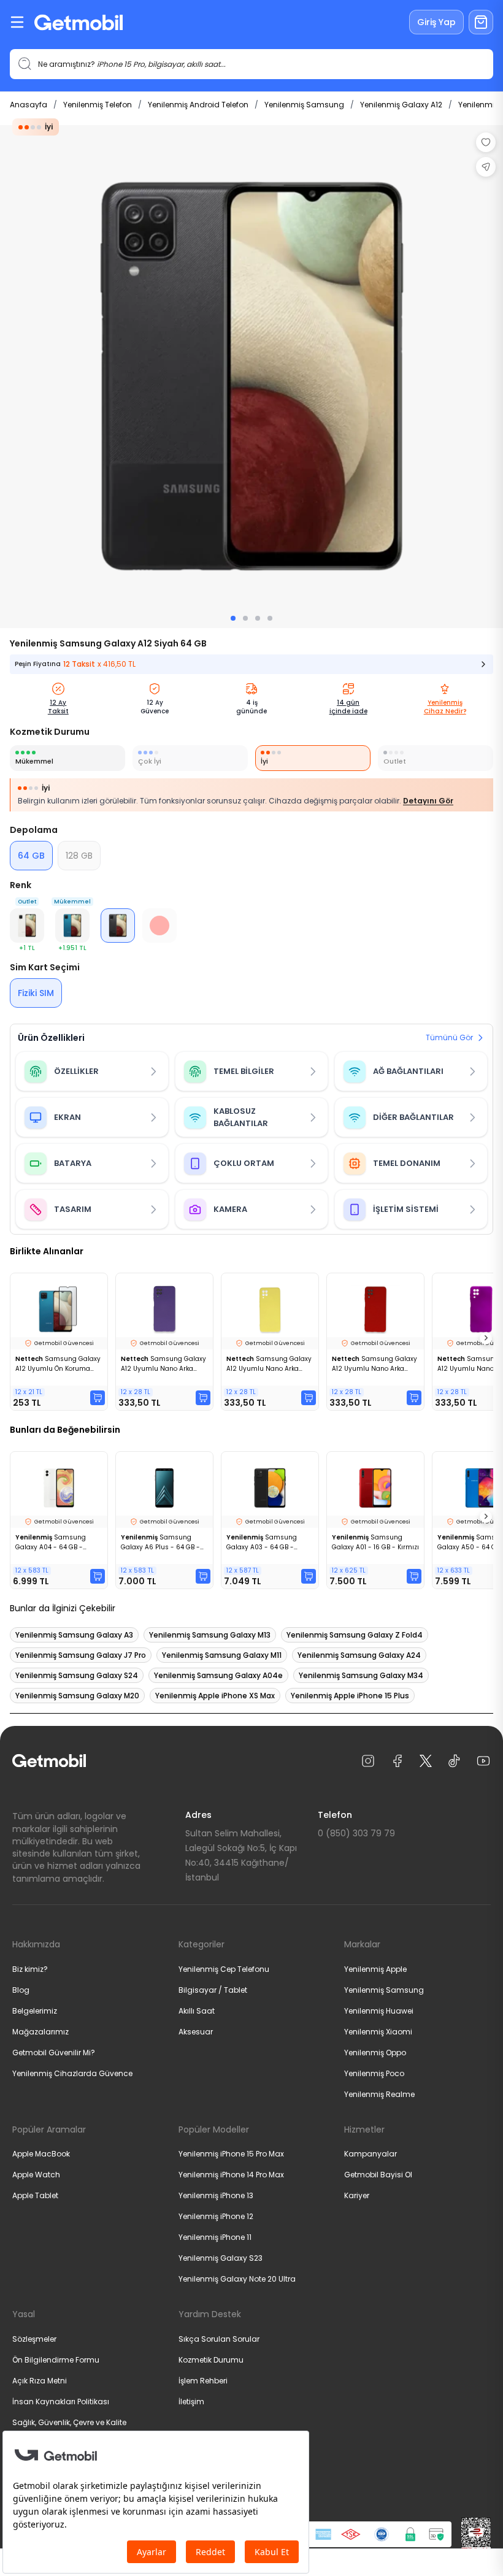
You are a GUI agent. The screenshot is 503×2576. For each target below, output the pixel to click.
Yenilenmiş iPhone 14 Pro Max (231, 2175)
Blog (21, 1990)
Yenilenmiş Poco (374, 2073)
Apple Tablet (35, 2195)
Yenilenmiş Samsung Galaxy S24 (77, 1675)
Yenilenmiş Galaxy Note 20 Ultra (237, 2279)
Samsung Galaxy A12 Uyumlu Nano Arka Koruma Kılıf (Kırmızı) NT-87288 (374, 1364)
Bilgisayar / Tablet (213, 1990)
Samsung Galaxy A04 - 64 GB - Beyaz (51, 1543)
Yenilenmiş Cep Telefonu (224, 1969)
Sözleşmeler (34, 2339)
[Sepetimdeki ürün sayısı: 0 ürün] (481, 22)
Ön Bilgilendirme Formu (56, 2360)
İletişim (191, 2402)
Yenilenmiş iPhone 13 (216, 2195)
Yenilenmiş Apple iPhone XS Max (215, 1696)
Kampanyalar (371, 2154)
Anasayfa (29, 105)
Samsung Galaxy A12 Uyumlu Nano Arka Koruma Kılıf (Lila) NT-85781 (163, 1364)
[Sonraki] (486, 1338)
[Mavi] (72, 926)
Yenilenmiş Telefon (98, 105)
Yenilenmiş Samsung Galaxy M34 (361, 1675)
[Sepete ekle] (98, 1398)
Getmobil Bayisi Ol (378, 2175)
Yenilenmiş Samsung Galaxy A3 (74, 1635)
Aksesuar (196, 2032)
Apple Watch (36, 2175)
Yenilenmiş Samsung (304, 105)
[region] (251, 377)
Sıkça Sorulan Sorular (219, 2339)
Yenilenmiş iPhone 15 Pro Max (231, 2154)
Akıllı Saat (197, 2011)
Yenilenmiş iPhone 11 (215, 2237)
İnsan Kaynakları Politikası (61, 2402)
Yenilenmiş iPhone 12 (216, 2216)
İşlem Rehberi (203, 2381)
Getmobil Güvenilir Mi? (54, 2053)
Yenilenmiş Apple (375, 1969)
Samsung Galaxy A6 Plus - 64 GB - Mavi (160, 1543)
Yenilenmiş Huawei (379, 2011)
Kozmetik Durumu (211, 2360)
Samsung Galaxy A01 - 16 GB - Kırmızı (375, 1542)
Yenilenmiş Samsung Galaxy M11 (222, 1655)
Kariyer (357, 2195)
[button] (27, 926)
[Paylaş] (486, 167)
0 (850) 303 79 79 (356, 1833)
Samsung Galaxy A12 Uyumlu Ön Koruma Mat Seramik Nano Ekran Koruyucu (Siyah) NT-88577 (58, 1364)
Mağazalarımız (40, 2032)
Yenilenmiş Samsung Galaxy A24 (359, 1655)
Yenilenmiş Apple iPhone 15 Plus (350, 1696)
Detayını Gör (428, 801)
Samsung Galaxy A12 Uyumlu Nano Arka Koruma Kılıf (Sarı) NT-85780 (269, 1364)
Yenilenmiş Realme (379, 2094)
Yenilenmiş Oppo (375, 2053)
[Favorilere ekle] (486, 142)
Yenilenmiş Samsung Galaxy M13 (210, 1635)
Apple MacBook (41, 2154)
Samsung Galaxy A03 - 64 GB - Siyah (262, 1543)
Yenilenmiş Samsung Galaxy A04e (218, 1675)
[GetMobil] (79, 22)
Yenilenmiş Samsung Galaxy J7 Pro (81, 1655)
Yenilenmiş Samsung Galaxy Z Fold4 (355, 1635)
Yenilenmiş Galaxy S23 (221, 2258)
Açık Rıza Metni (40, 2381)
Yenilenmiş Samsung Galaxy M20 (77, 1696)
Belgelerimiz (35, 2011)
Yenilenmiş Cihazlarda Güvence (72, 2073)
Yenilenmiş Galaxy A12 (401, 105)
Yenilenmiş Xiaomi (378, 2032)
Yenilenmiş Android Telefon (198, 105)
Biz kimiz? (30, 1969)
